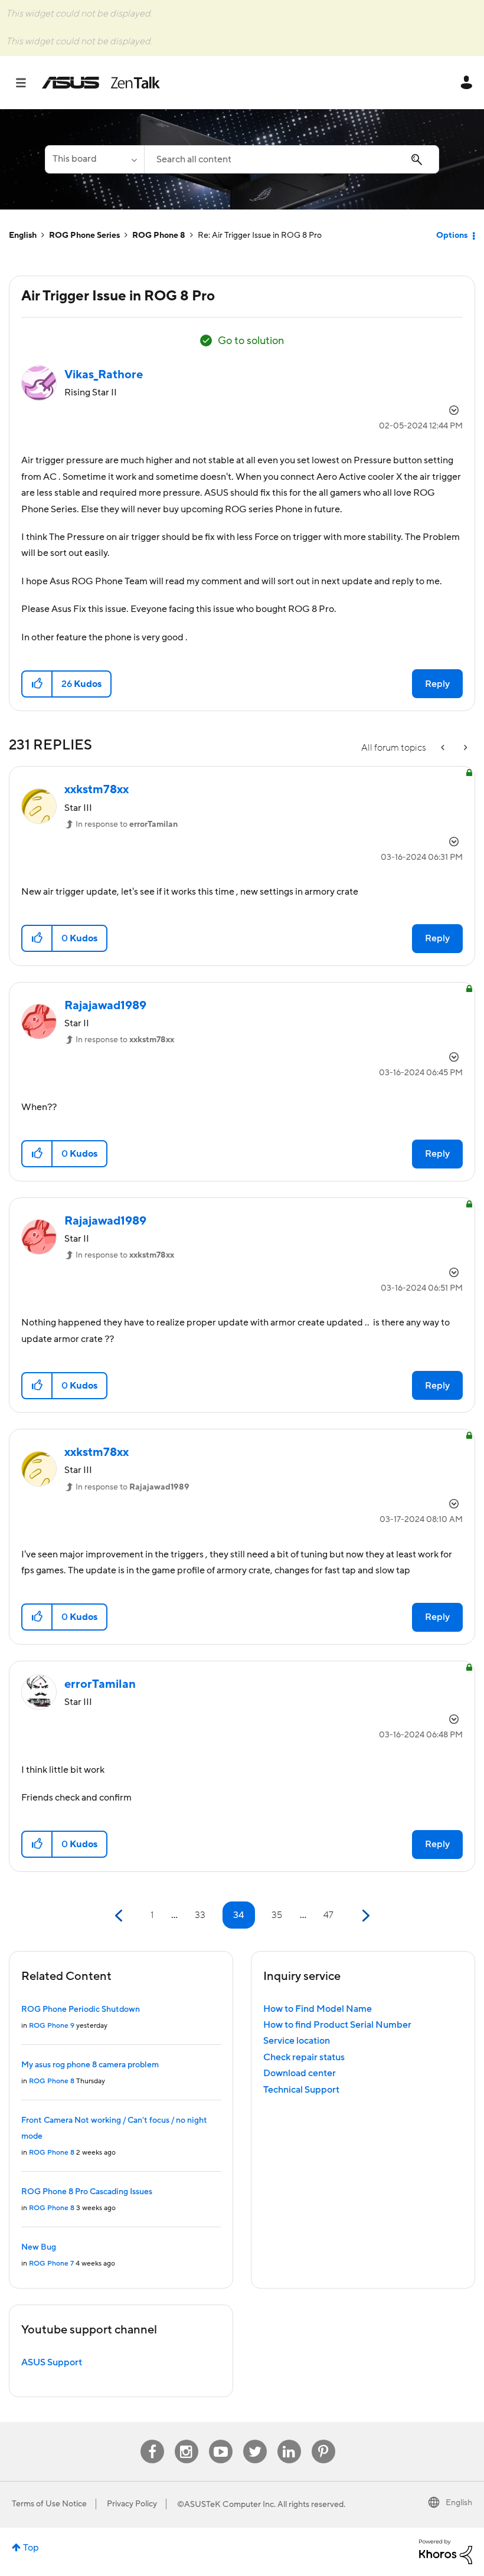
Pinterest (323, 2440)
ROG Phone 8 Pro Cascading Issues (87, 2192)
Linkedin (289, 2440)
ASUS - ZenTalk (101, 83)
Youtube (221, 2440)
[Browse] (27, 83)
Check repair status (304, 2057)
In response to (127, 824)
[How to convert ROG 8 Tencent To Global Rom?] (465, 748)
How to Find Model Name (318, 2009)
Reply (437, 684)
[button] (37, 684)
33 (200, 1915)
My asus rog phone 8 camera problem (90, 2065)
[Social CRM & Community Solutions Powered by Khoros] (446, 2551)
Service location (297, 2041)
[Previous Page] (120, 1916)
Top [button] (31, 2548)
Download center (300, 2073)
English (23, 235)
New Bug (39, 2247)
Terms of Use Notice (49, 2504)
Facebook (152, 2440)
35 (277, 1915)
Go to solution (251, 341)
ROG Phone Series (84, 235)
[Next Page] (364, 1916)
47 (328, 1915)
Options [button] (452, 235)
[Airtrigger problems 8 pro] (444, 748)
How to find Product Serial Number (337, 2025)
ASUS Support (52, 2362)
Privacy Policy (132, 2504)
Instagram (186, 2440)
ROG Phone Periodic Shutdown (81, 2009)
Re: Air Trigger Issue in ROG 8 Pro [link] (260, 235)
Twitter (255, 2440)
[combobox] (292, 159)
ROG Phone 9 (52, 2026)
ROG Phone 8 (159, 235)
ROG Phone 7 (51, 2264)
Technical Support (301, 2090)
